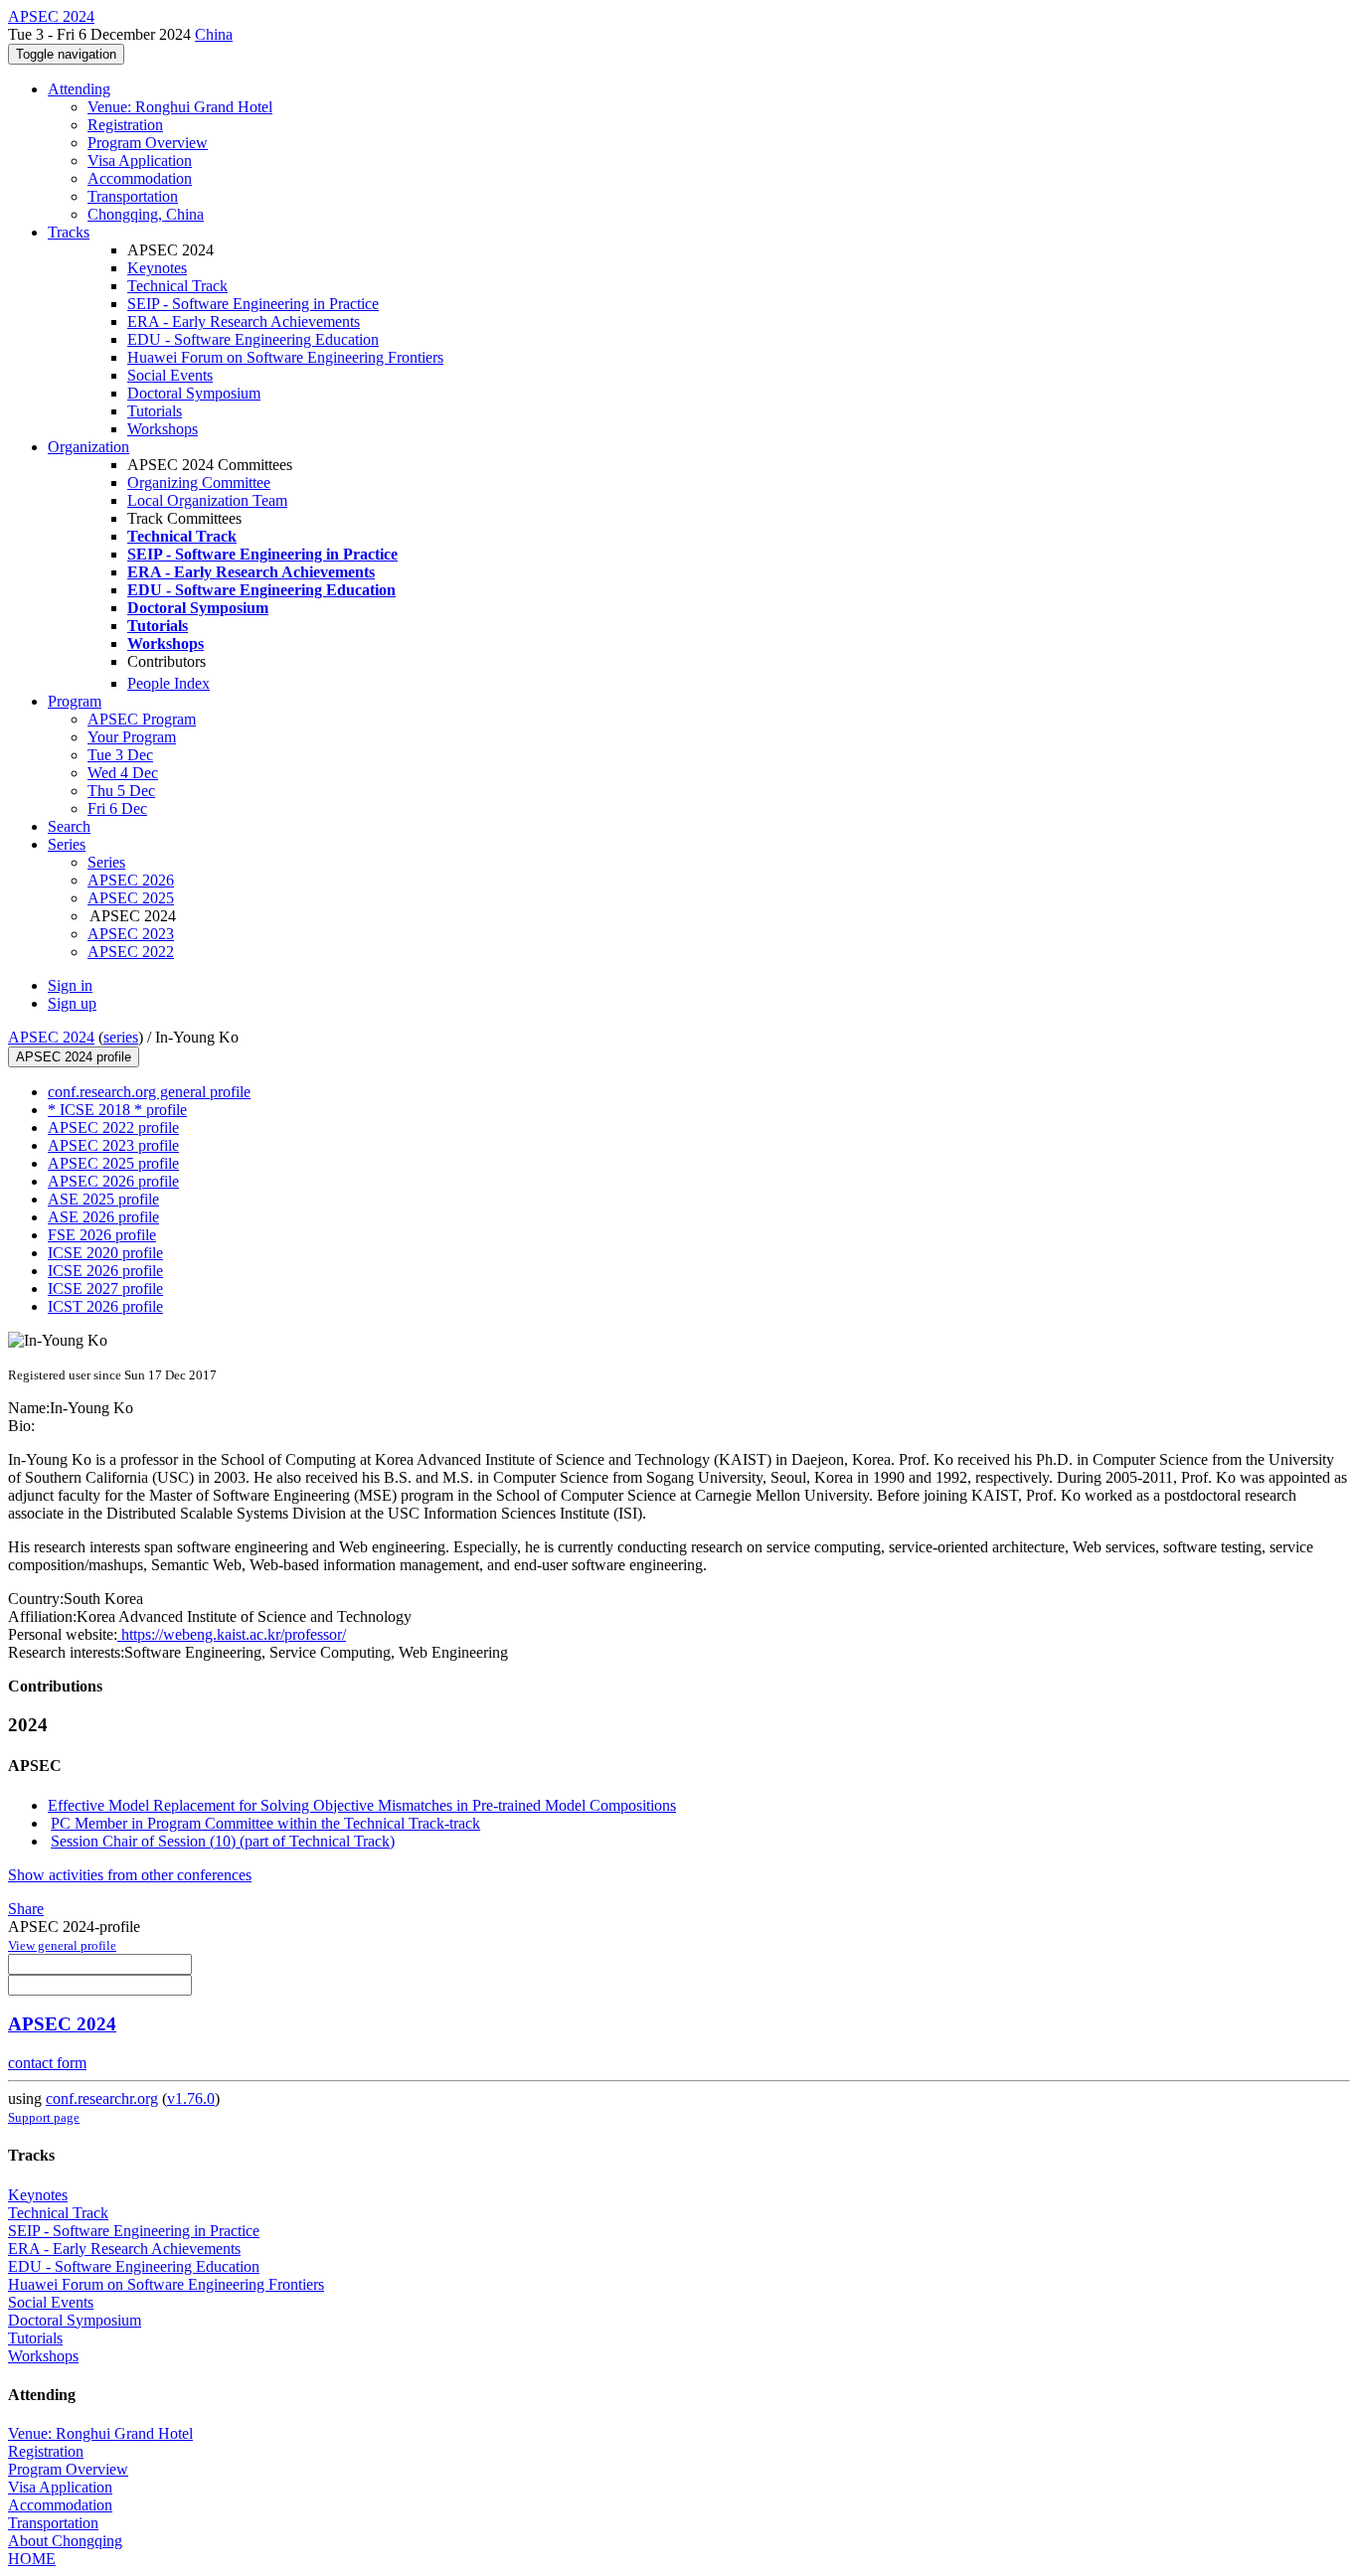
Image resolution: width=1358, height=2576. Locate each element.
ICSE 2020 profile (105, 1253)
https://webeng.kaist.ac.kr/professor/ (232, 1634)
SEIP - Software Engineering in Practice (253, 304)
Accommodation (140, 178)
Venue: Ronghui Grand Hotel (180, 107)
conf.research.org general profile (149, 1092)
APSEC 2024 (51, 1037)
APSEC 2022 (131, 952)
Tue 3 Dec (120, 755)
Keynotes (157, 268)
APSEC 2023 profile (113, 1145)
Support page (44, 2117)
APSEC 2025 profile (113, 1163)
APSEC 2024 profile (74, 1057)
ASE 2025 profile (103, 1199)
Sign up (72, 1003)
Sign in (70, 985)
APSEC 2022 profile (113, 1127)
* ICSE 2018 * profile (117, 1110)
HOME (32, 2559)
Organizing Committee (199, 483)
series (121, 1037)
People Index (169, 683)
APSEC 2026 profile (113, 1181)
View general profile (62, 1945)
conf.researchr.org (102, 2098)
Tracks (69, 232)
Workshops (163, 429)
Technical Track (177, 286)
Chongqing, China (146, 214)
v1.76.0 (191, 2098)
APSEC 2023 (131, 934)
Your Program (132, 737)
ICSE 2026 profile (105, 1271)
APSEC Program (142, 719)
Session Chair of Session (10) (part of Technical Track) (223, 1841)
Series (106, 862)
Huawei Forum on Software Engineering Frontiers (285, 357)
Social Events (170, 375)
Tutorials (155, 411)
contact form (47, 2063)
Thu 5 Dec (121, 791)
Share (26, 1909)
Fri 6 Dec (117, 808)
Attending (79, 89)
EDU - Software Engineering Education (253, 339)
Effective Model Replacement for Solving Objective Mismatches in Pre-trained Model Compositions (362, 1805)
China (214, 34)
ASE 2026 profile (103, 1217)
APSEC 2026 (131, 880)
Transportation (133, 196)
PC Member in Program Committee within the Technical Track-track (265, 1823)
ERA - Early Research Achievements (244, 322)
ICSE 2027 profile (105, 1288)
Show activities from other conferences (130, 1875)
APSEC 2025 (131, 898)
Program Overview (148, 143)
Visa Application (140, 161)
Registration (125, 125)
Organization (88, 447)
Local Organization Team (207, 500)
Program (75, 701)
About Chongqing (65, 2541)
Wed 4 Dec (123, 773)
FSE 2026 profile (102, 1235)
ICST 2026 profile (105, 1306)
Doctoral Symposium (194, 393)
